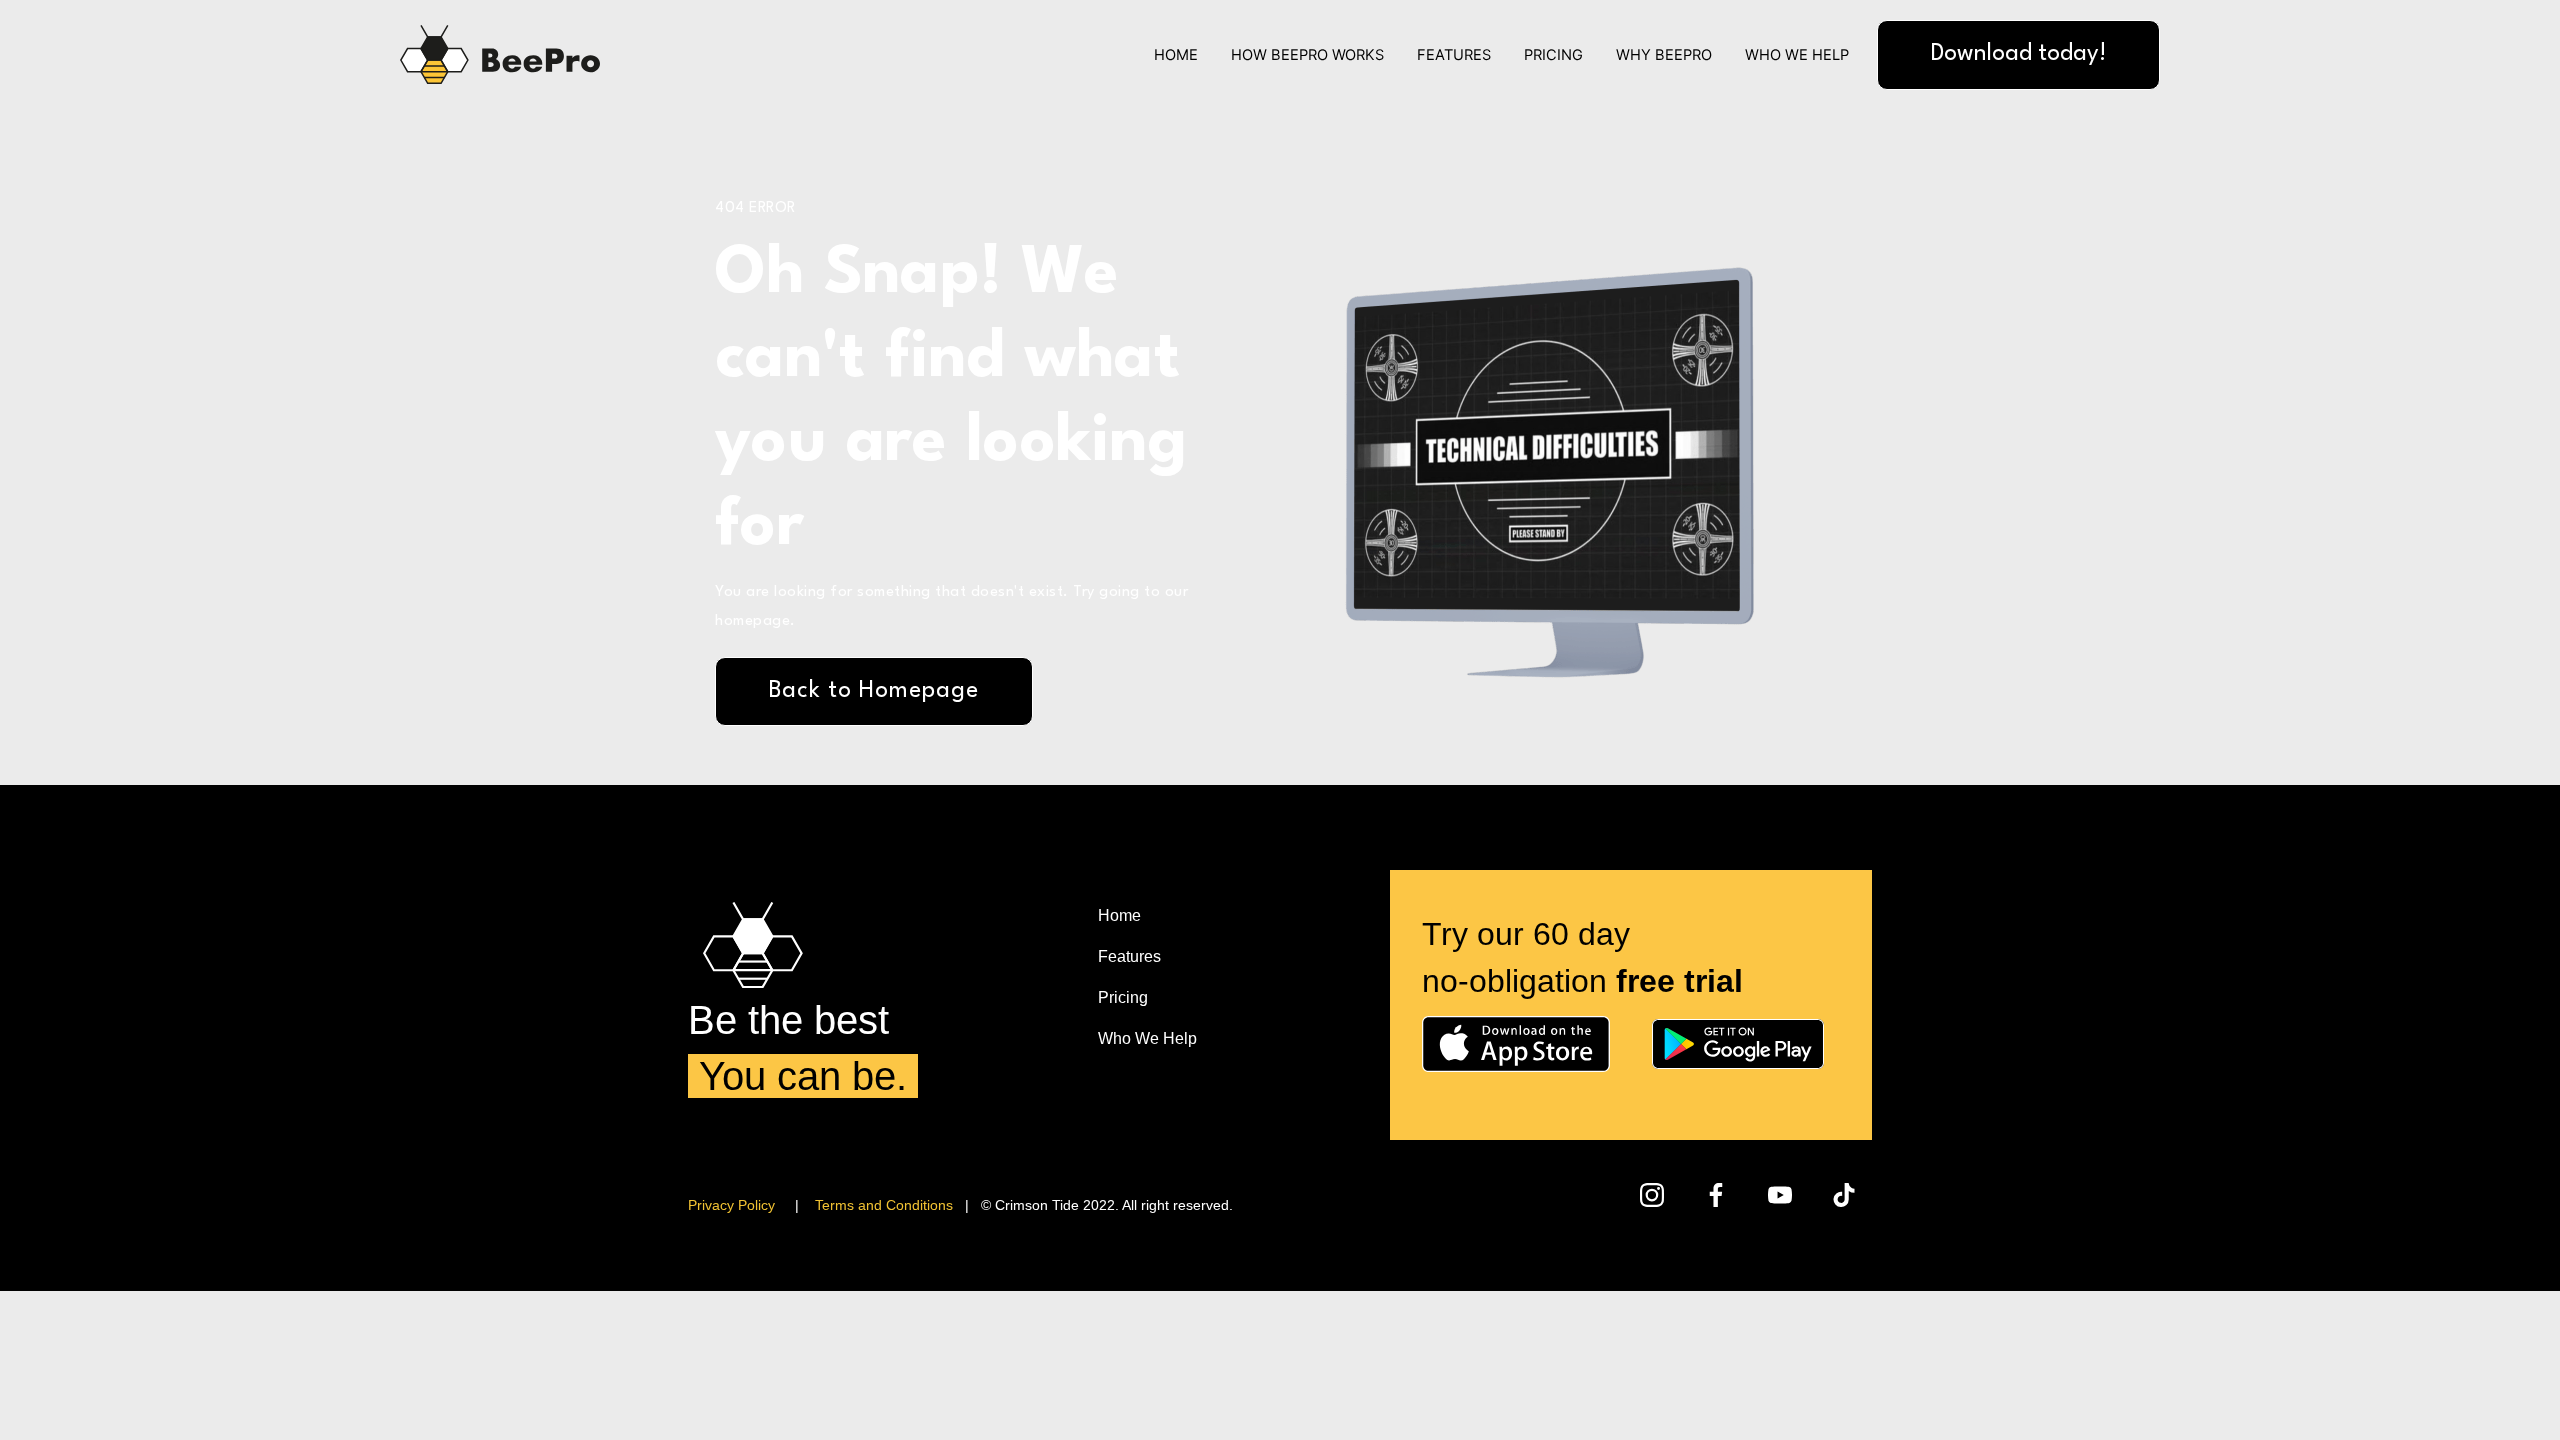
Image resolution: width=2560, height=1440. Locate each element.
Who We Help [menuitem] (1147, 1038)
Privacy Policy (731, 1205)
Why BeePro (1664, 55)
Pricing (1553, 55)
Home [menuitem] (1119, 915)
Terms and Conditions (884, 1205)
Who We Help (1797, 55)
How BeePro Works (1307, 55)
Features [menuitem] (1129, 956)
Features (1454, 55)
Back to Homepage (874, 691)
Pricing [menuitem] (1123, 997)
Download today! (2018, 54)
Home (1176, 55)
